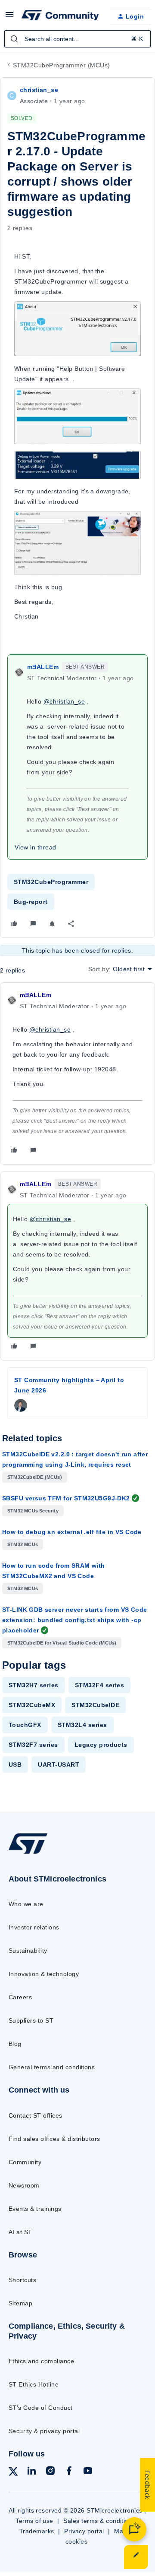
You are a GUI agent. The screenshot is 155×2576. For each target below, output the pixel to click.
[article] (77, 1073)
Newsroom (24, 2185)
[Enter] (14, 39)
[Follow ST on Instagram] (50, 2472)
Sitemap (20, 2303)
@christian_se (64, 701)
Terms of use (34, 2521)
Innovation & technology (44, 1974)
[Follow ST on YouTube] (88, 2472)
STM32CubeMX (32, 1705)
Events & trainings (35, 2209)
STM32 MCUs (23, 1544)
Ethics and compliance (41, 2361)
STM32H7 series (34, 1685)
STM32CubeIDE (95, 1705)
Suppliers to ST (31, 2020)
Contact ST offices (36, 2115)
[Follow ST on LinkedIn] (31, 2472)
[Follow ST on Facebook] (69, 2472)
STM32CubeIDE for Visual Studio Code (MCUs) (62, 1643)
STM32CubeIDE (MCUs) (35, 1477)
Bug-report (31, 902)
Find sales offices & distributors (54, 2139)
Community (25, 2162)
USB (15, 1765)
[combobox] (77, 39)
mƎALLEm (43, 667)
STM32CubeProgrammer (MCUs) (61, 65)
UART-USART (59, 1765)
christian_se (39, 90)
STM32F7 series (33, 1745)
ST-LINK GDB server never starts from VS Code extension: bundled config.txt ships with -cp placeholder (74, 1620)
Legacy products (101, 1745)
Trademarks (37, 2531)
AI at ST (20, 2232)
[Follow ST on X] (13, 2473)
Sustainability (28, 1951)
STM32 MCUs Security (33, 1511)
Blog (15, 2044)
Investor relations (34, 1927)
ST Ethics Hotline (34, 2384)
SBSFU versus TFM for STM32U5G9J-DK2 (66, 1498)
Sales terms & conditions (99, 2521)
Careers (20, 1997)
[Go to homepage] (28, 1854)
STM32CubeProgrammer (51, 882)
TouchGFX (25, 1725)
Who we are (26, 1904)
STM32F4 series (100, 1685)
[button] (9, 18)
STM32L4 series (82, 1725)
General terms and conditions (52, 2067)
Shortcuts (22, 2280)
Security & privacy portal (44, 2431)
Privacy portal (84, 2531)
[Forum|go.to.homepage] (59, 16)
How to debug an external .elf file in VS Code (72, 1532)
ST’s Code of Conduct (41, 2408)
